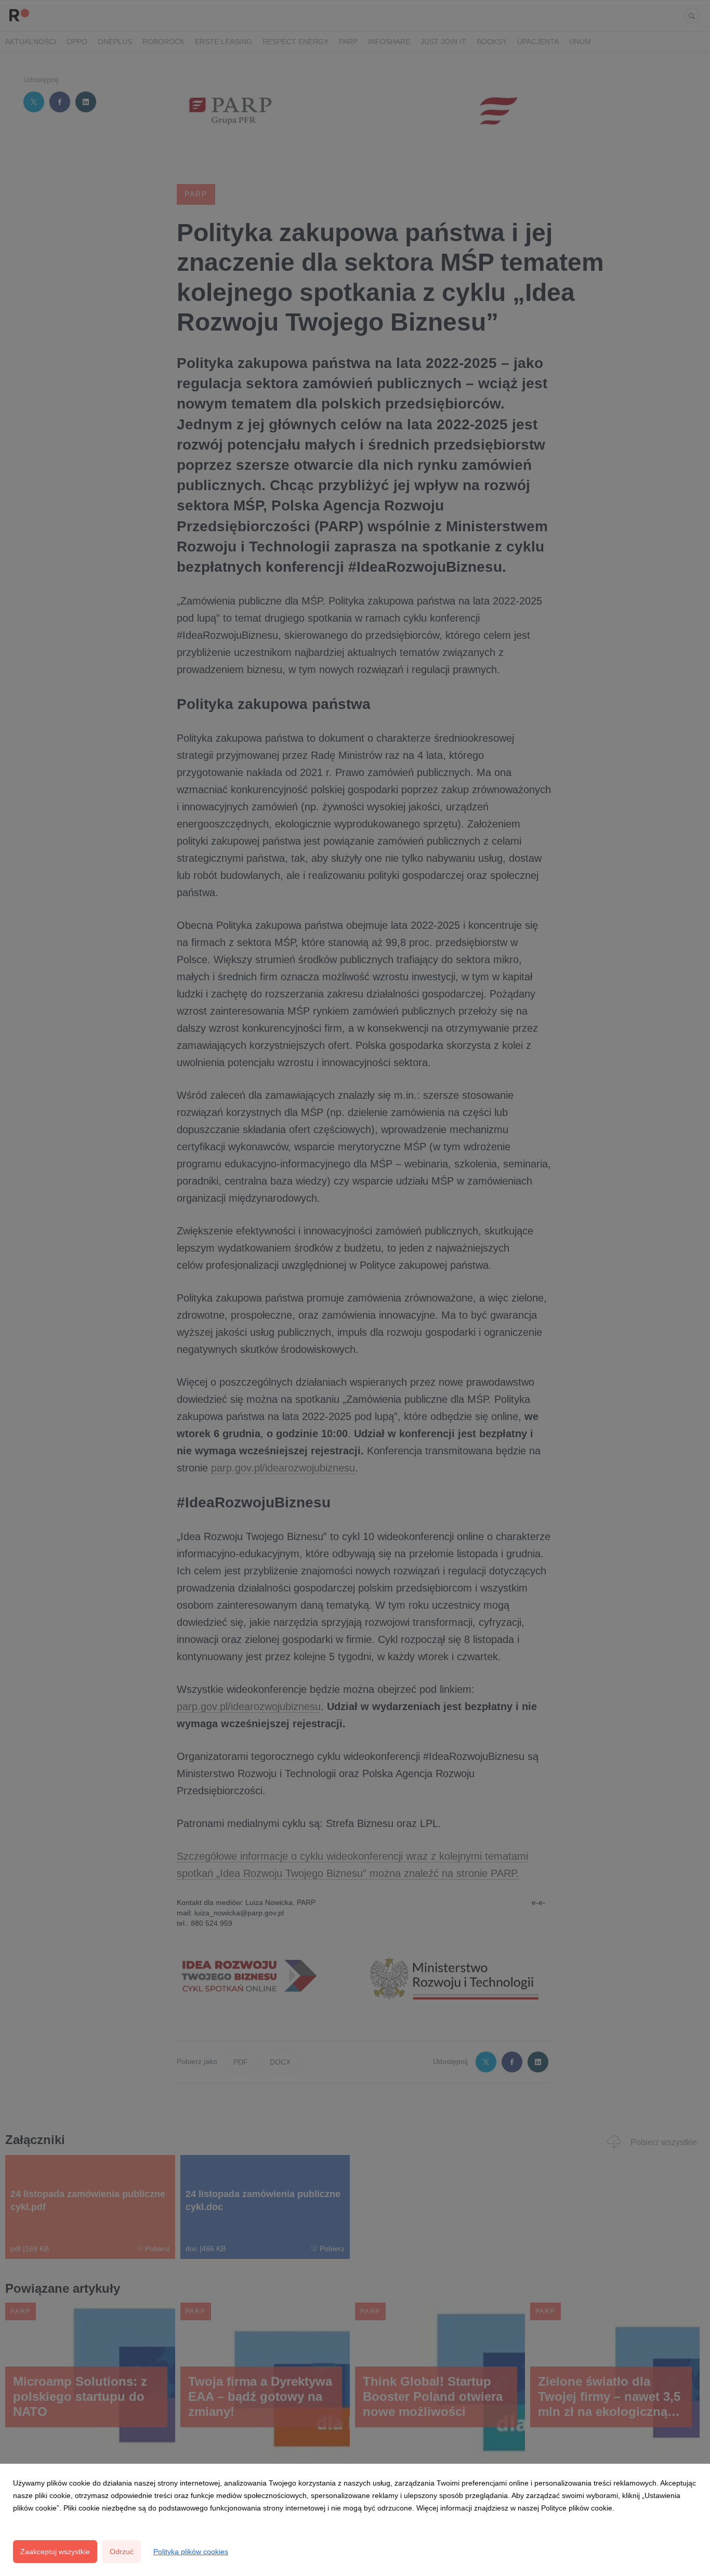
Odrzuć (122, 2552)
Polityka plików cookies (191, 2552)
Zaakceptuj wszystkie (55, 2552)
